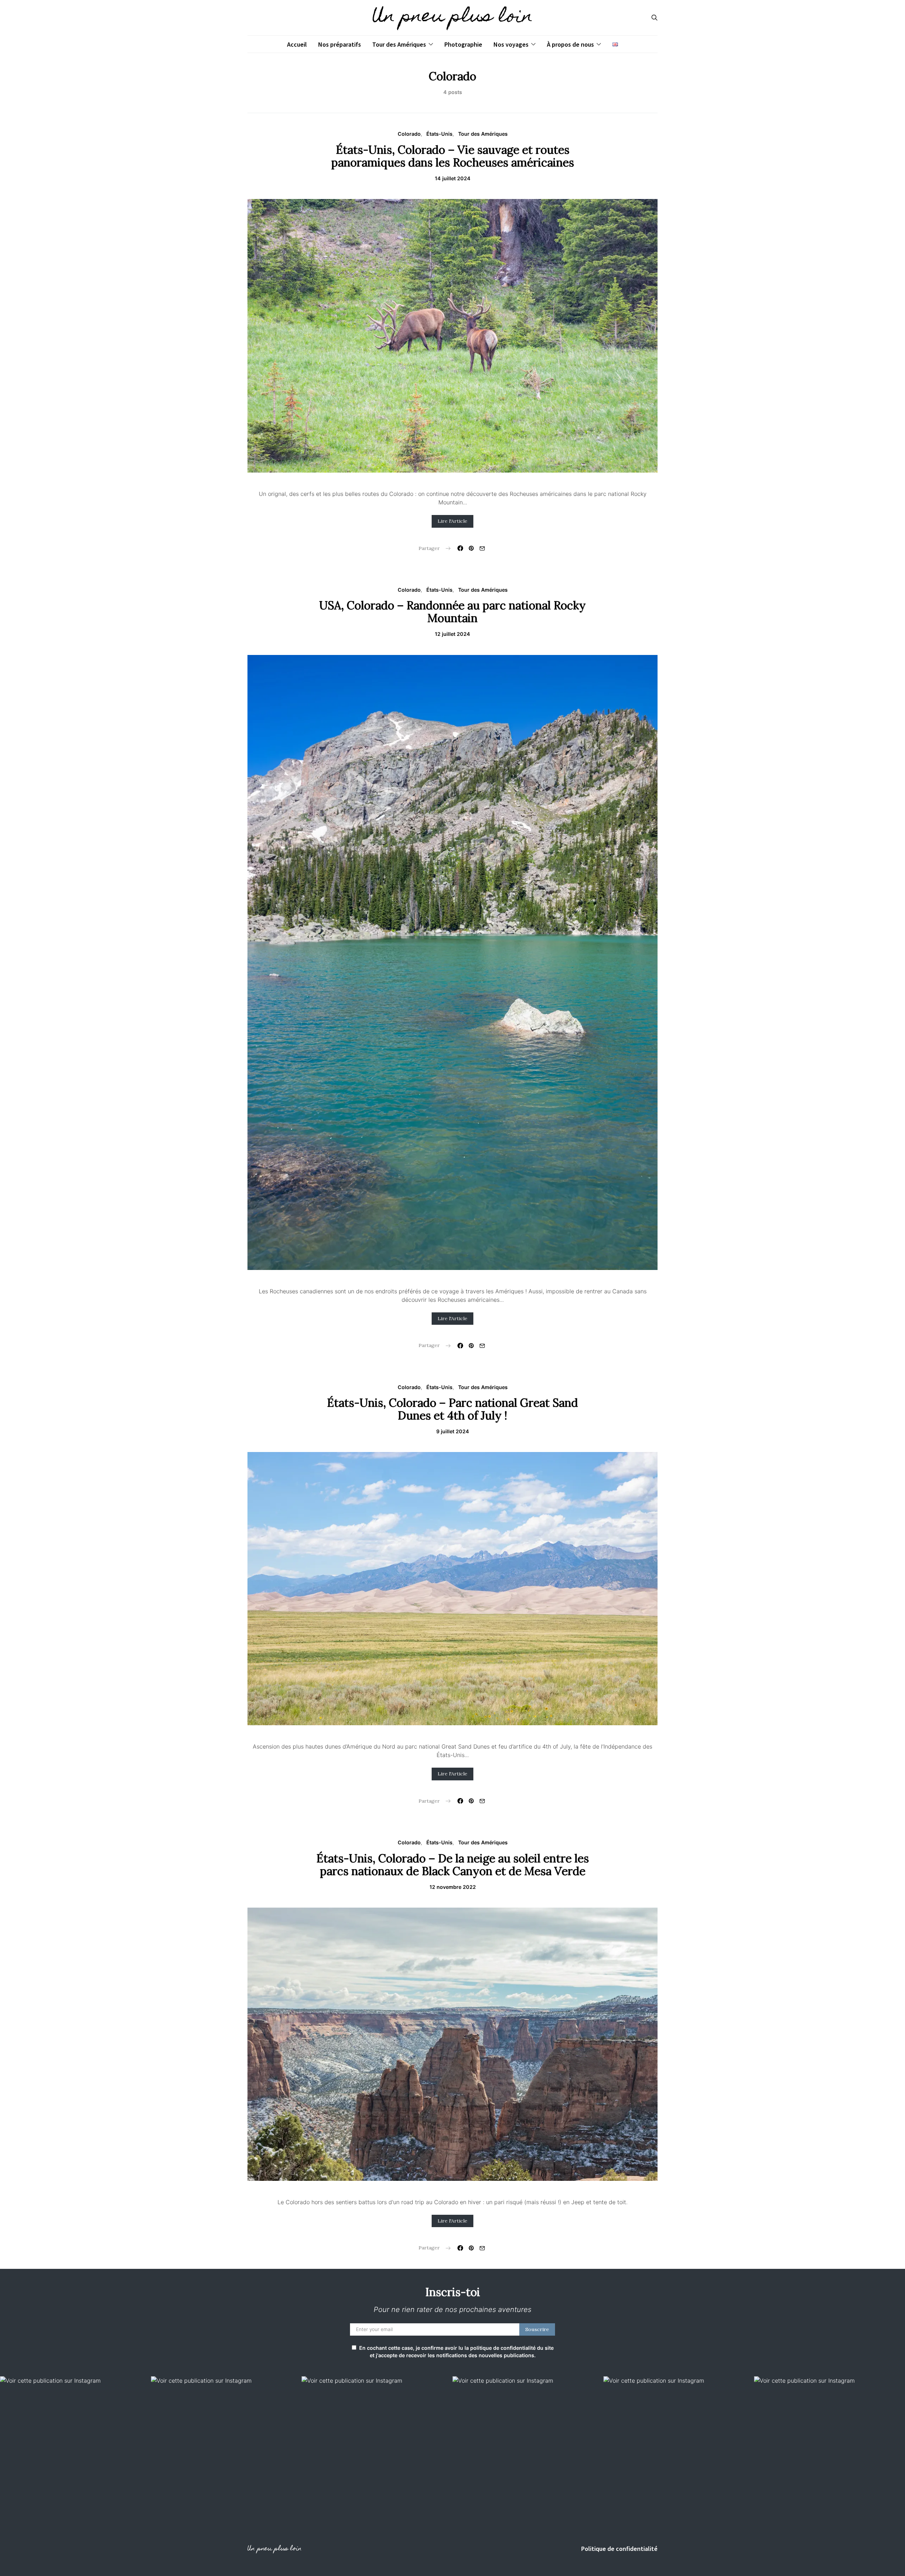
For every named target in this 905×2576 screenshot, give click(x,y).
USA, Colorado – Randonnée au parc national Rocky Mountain (452, 612)
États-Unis (439, 134)
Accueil (297, 44)
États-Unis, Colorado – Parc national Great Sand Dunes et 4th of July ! (452, 1409)
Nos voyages (511, 44)
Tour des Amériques (399, 44)
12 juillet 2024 (452, 634)
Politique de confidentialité (619, 2549)
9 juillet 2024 (453, 1431)
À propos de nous (570, 44)
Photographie (463, 44)
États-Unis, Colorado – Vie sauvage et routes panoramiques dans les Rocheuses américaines (453, 156)
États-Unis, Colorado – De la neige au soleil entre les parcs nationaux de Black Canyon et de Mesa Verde (453, 1865)
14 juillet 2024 (453, 178)
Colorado (409, 134)
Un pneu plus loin (452, 18)
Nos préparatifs (340, 44)
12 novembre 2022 (453, 1887)
